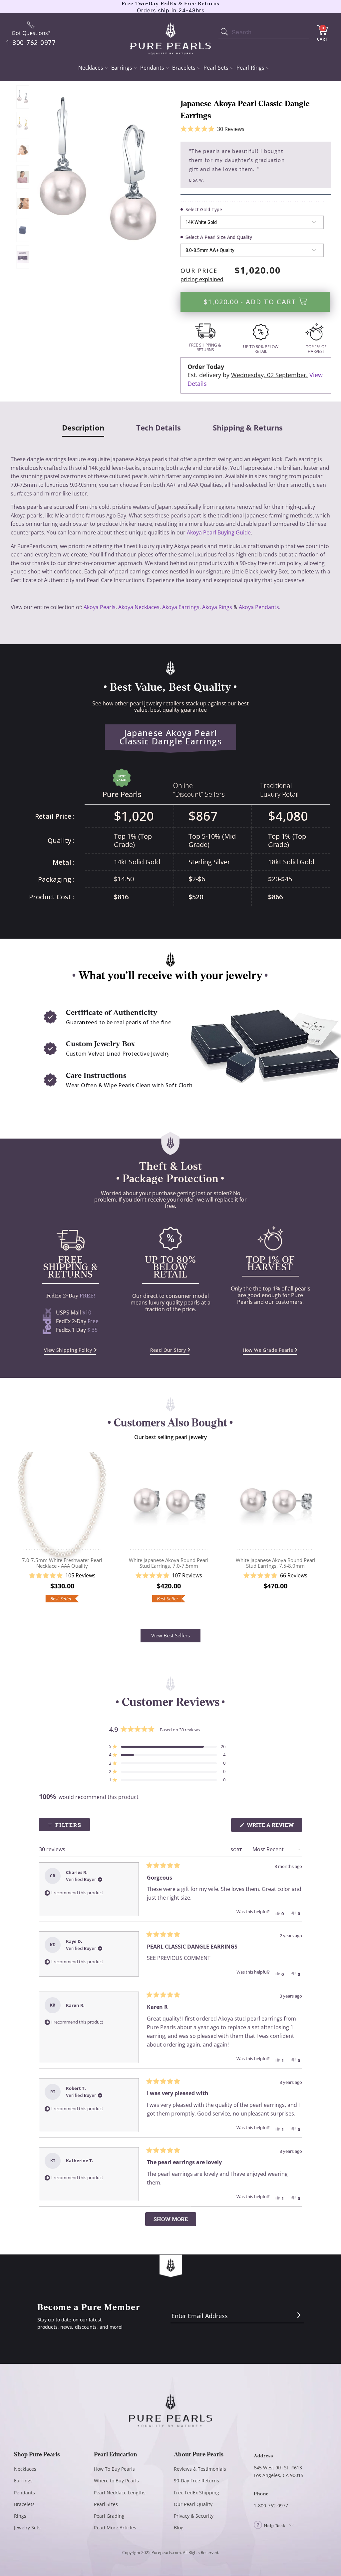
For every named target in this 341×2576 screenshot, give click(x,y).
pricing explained (202, 279)
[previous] (18, 1532)
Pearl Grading (109, 2516)
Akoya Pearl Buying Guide (219, 532)
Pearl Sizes (106, 2504)
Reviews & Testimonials (200, 2469)
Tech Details (159, 428)
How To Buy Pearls (114, 2469)
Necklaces (91, 68)
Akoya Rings (217, 607)
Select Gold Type (204, 209)
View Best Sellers (170, 1635)
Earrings (122, 68)
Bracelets (184, 68)
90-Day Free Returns (196, 2481)
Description (83, 428)
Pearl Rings (250, 68)
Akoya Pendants (259, 607)
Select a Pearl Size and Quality (219, 237)
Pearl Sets (216, 68)
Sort (237, 1850)
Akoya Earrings (181, 607)
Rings (20, 2516)
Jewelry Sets (27, 2528)
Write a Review (274, 1826)
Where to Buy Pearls (116, 2481)
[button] (212, 129)
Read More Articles (115, 2528)
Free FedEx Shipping (196, 2493)
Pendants (152, 68)
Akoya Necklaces (139, 607)
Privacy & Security (194, 2516)
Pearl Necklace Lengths (120, 2493)
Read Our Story (168, 1350)
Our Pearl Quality (193, 2504)
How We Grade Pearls (268, 1350)
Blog (179, 2528)
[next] (323, 1532)
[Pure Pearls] (171, 34)
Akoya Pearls (100, 607)
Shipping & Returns (248, 428)
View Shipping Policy (68, 1350)
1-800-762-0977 (271, 2506)
